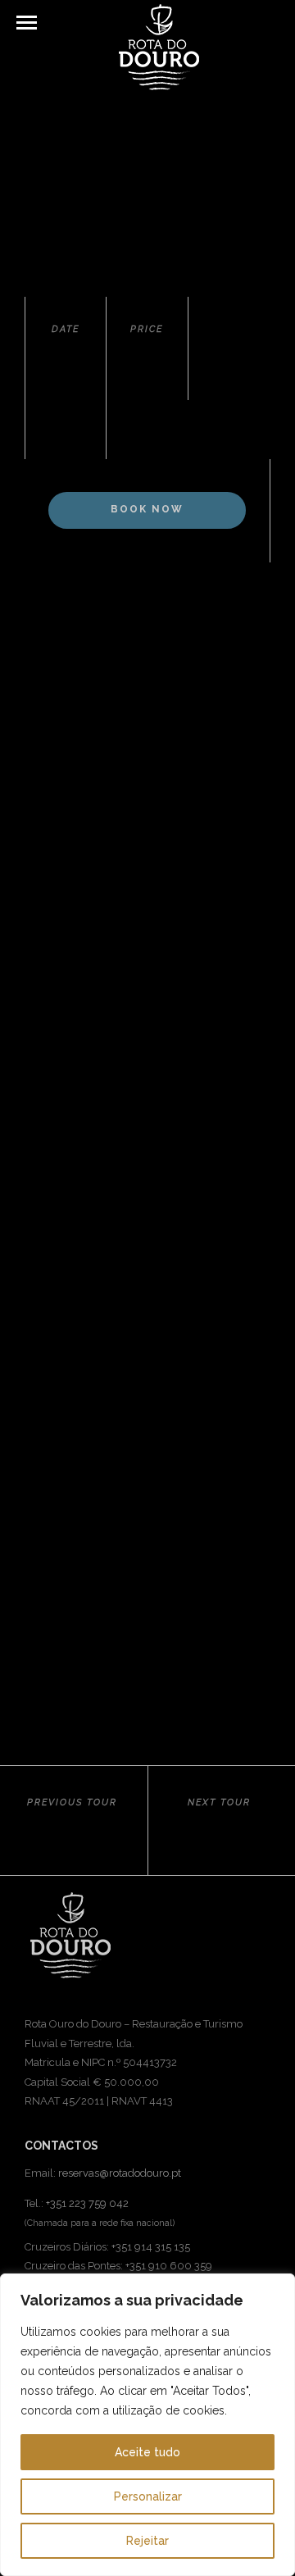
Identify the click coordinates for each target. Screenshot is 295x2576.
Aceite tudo (147, 2452)
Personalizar (148, 2496)
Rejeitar (147, 2541)
